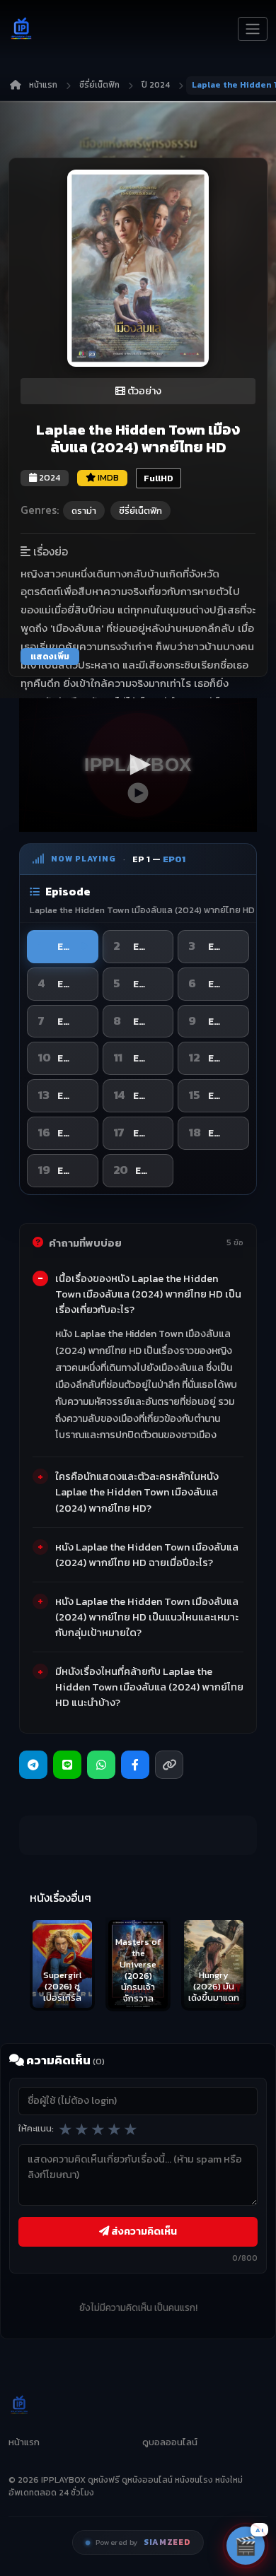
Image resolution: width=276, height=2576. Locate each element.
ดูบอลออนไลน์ (170, 2442)
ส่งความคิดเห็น (143, 2231)
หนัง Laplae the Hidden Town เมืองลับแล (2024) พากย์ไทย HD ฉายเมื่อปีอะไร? (147, 1555)
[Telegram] (33, 1765)
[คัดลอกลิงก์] (169, 1765)
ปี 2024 (156, 85)
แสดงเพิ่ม (50, 657)
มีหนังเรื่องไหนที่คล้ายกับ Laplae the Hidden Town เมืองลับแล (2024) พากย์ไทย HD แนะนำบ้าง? (149, 1687)
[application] (138, 765)
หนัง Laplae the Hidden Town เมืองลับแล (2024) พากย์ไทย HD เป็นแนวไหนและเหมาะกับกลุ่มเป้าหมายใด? (147, 1617)
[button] (138, 765)
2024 (48, 477)
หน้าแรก (43, 85)
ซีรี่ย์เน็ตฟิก (99, 85)
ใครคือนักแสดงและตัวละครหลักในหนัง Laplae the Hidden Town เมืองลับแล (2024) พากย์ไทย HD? (137, 1492)
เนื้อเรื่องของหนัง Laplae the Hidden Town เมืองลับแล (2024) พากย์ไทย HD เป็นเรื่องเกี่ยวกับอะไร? (148, 1294)
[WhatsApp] (101, 1765)
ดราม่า (84, 511)
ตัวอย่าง (143, 391)
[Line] (67, 1765)
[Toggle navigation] (253, 29)
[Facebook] (135, 1765)
